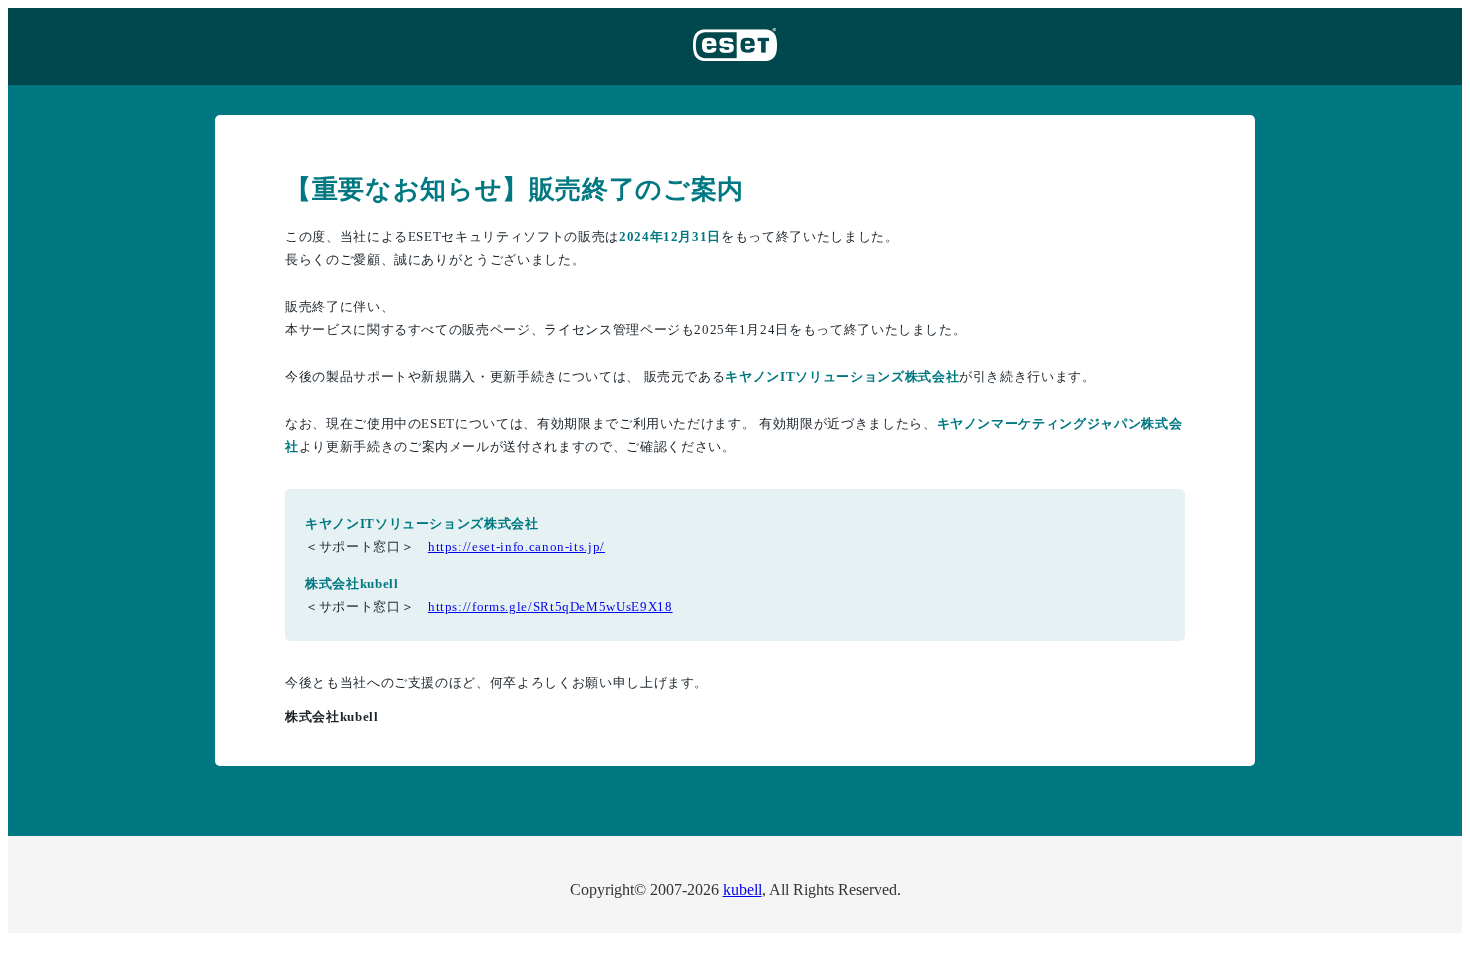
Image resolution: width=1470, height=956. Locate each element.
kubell (742, 889)
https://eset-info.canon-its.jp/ (516, 546)
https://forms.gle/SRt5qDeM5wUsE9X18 (550, 606)
